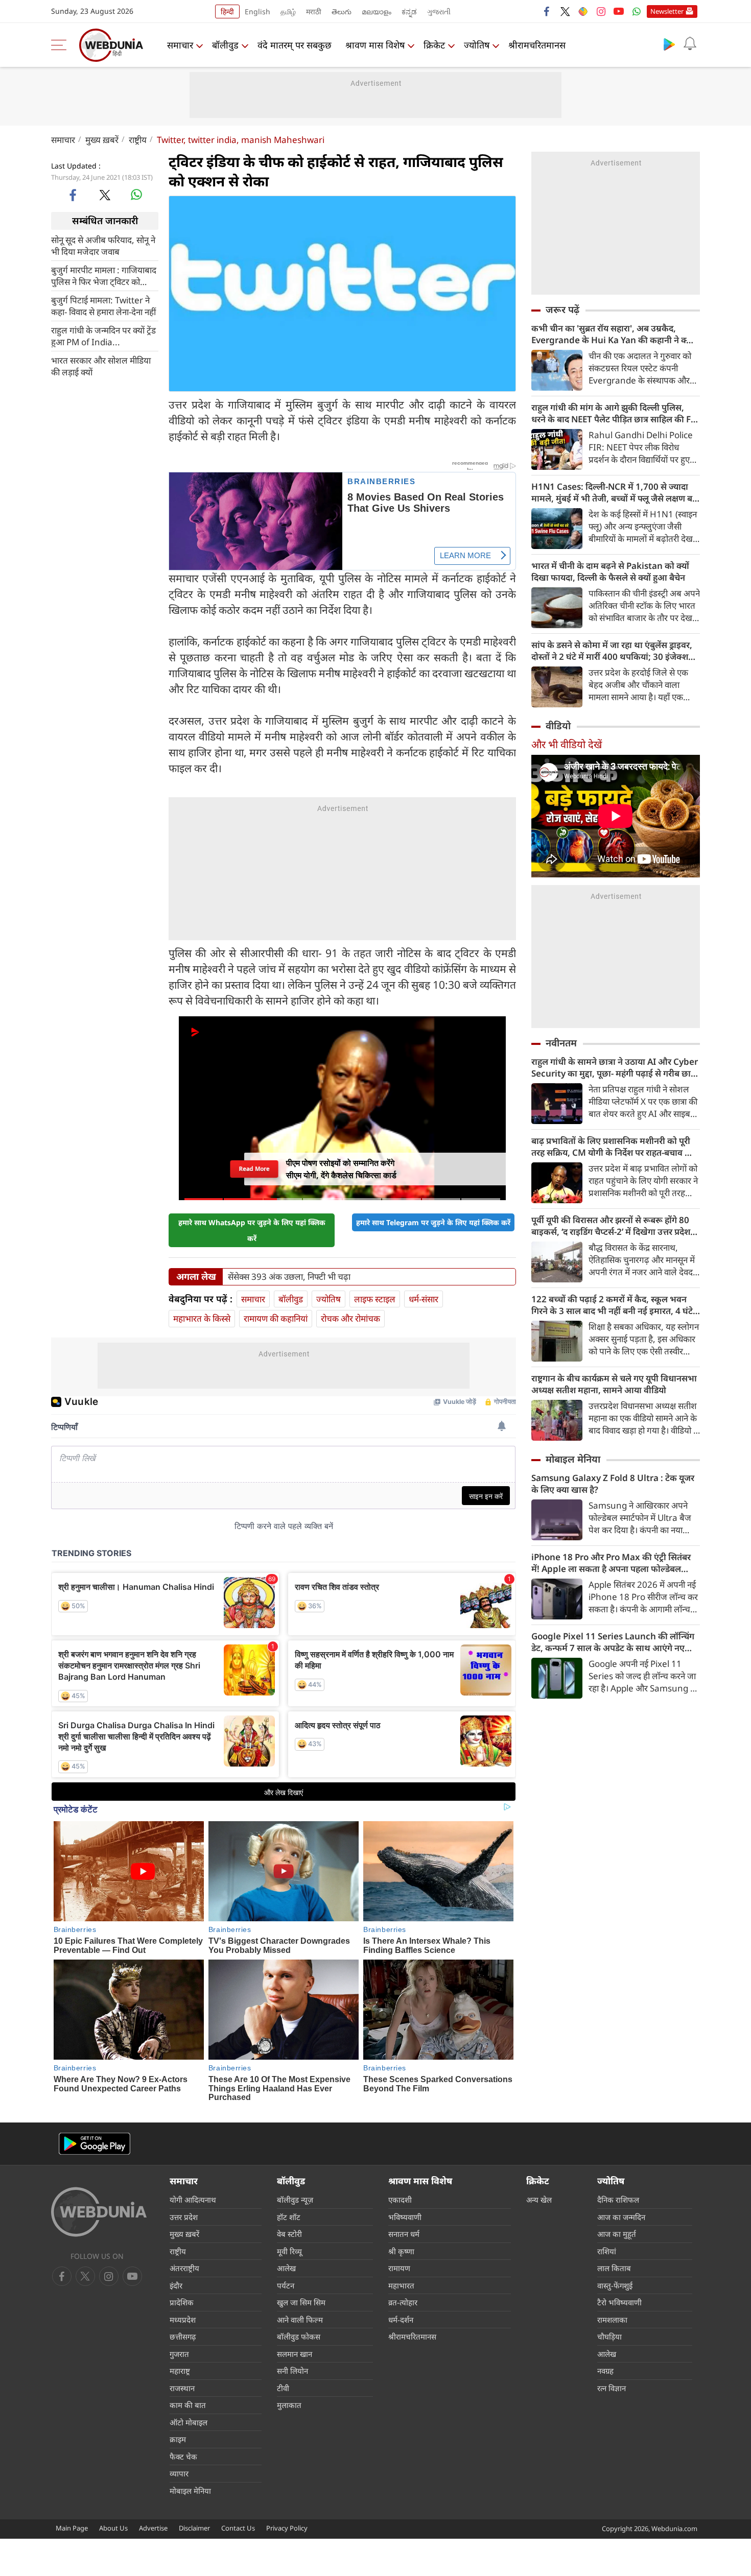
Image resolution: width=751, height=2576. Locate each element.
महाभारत (401, 2285)
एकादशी (400, 2200)
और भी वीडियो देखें (567, 744)
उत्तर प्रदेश (184, 2217)
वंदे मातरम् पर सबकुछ (295, 45)
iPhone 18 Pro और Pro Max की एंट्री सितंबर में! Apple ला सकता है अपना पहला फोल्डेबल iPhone (611, 1563)
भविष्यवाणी (405, 2217)
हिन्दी (227, 11)
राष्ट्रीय (138, 140)
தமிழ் (288, 11)
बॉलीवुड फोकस (299, 2336)
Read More (254, 1169)
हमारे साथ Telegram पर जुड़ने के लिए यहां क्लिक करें (433, 1222)
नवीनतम (561, 1043)
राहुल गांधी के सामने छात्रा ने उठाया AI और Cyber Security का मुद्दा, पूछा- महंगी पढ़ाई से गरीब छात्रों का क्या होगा (615, 1067)
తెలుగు (342, 11)
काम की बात (188, 2405)
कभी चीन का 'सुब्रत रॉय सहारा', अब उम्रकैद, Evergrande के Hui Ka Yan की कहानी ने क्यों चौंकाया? (613, 334)
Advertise (153, 2528)
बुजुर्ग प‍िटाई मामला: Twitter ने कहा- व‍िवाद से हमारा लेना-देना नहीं (103, 305)
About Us (113, 2528)
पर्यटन (286, 2285)
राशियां (607, 2251)
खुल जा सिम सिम (301, 2302)
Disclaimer (194, 2528)
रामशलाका (612, 2320)
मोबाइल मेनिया (573, 1459)
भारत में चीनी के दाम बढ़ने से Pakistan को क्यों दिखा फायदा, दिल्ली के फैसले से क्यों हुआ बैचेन (610, 571)
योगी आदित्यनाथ (193, 2200)
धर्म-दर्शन (401, 2320)
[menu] (61, 45)
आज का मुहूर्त (617, 2234)
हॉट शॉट (289, 2217)
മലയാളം (377, 11)
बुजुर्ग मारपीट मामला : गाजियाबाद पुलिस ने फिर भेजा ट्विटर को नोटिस (104, 275)
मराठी (314, 11)
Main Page (72, 2528)
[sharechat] (583, 11)
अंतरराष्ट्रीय (184, 2268)
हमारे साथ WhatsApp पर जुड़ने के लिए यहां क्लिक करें (252, 1230)
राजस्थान (182, 2388)
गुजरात (179, 2354)
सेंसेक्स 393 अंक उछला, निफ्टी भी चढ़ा (289, 1277)
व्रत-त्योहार (403, 2302)
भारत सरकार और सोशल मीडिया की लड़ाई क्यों (101, 366)
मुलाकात (289, 2405)
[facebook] (547, 11)
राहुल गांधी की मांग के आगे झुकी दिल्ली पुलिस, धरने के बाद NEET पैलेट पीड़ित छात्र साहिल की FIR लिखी (615, 413)
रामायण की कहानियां (276, 1318)
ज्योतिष (477, 45)
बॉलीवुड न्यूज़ (295, 2200)
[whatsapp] (136, 195)
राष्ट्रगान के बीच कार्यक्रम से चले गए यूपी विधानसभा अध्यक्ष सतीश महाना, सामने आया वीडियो (614, 1384)
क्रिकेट (434, 45)
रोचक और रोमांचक (350, 1318)
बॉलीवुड (225, 45)
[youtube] (619, 11)
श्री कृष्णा (401, 2251)
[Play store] (669, 44)
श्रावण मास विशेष (375, 45)
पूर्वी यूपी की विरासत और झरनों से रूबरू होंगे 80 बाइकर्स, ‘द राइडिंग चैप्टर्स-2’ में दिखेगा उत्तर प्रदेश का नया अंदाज (611, 1226)
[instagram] (601, 11)
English (257, 11)
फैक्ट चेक (183, 2456)
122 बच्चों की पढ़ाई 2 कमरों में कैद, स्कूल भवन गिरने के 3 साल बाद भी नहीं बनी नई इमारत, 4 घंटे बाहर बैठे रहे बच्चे (612, 1305)
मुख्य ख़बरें (102, 140)
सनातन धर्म (404, 2234)
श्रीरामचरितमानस (537, 45)
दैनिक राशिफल (618, 2200)
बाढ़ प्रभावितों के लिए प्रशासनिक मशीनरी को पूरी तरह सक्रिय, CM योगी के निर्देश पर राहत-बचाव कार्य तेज (615, 1147)
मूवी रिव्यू (289, 2251)
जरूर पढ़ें (562, 309)
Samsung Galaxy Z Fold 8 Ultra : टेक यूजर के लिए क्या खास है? (613, 1484)
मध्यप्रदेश (183, 2320)
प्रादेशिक (182, 2302)
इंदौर (176, 2285)
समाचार (180, 45)
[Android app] (95, 2144)
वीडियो (558, 726)
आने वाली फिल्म (300, 2320)
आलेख (286, 2268)
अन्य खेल (539, 2200)
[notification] (690, 44)
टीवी (283, 2388)
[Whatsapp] (637, 11)
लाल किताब (614, 2268)
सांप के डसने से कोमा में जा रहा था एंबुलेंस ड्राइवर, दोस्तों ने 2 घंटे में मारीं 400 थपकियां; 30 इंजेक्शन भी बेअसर (612, 651)
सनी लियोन (292, 2371)
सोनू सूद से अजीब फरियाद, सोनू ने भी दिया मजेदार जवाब (103, 245)
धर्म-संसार (424, 1299)
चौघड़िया (609, 2336)
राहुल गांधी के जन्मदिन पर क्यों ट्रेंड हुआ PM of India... (103, 336)
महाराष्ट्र (180, 2371)
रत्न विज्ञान (612, 2388)
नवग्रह (605, 2371)
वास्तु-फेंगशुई (615, 2285)
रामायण (399, 2268)
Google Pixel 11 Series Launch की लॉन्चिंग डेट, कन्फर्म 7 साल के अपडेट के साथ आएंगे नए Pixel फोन (613, 1642)
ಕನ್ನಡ (409, 11)
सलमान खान (295, 2354)
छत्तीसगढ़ (183, 2336)
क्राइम (178, 2439)
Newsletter (667, 11)
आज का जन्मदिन (621, 2217)
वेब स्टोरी (289, 2234)
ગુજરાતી (439, 11)
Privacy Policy (287, 2528)
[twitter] (565, 11)
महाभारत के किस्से (202, 1318)
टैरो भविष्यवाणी (619, 2302)
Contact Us (238, 2528)
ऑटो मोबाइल (189, 2422)
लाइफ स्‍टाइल (375, 1299)
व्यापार (179, 2473)
